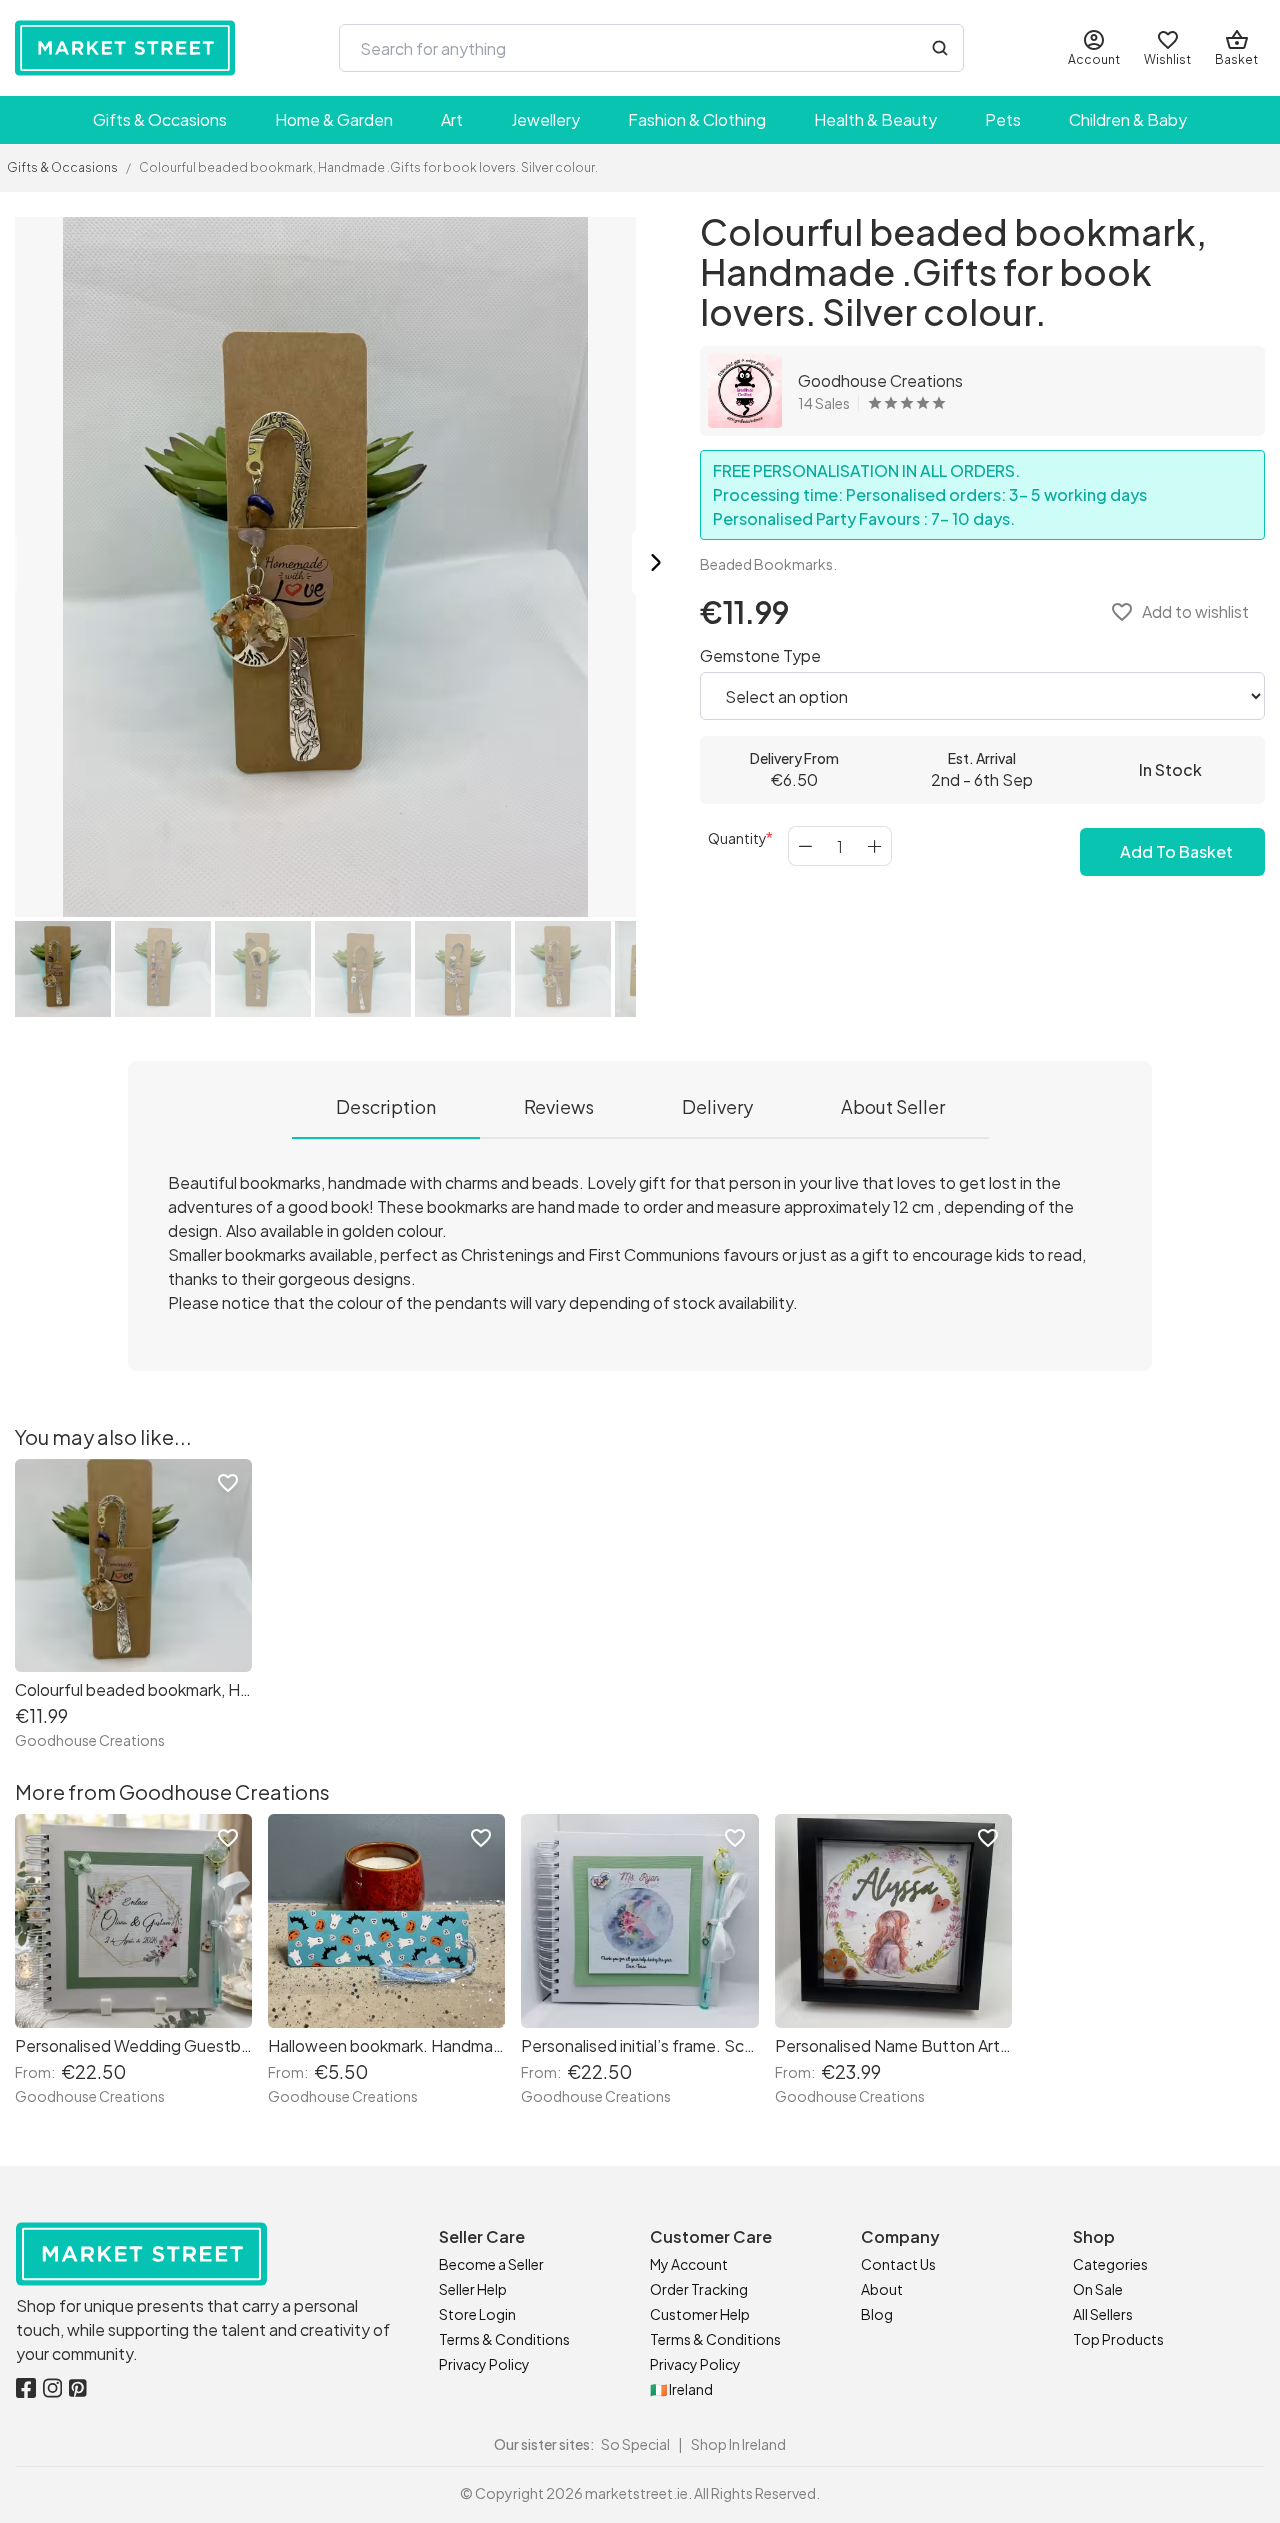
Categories (1110, 2264)
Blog (877, 2314)
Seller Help (473, 2289)
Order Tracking (699, 2289)
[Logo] (125, 48)
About (882, 2289)
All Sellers (1103, 2314)
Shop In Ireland (738, 2444)
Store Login (477, 2314)
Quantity (737, 838)
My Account (689, 2264)
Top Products (1118, 2339)
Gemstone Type (760, 655)
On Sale (1098, 2289)
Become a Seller (491, 2264)
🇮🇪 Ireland (681, 2389)
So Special (635, 2444)
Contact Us (898, 2264)
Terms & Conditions (504, 2339)
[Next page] (656, 564)
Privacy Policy (484, 2364)
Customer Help (700, 2314)
